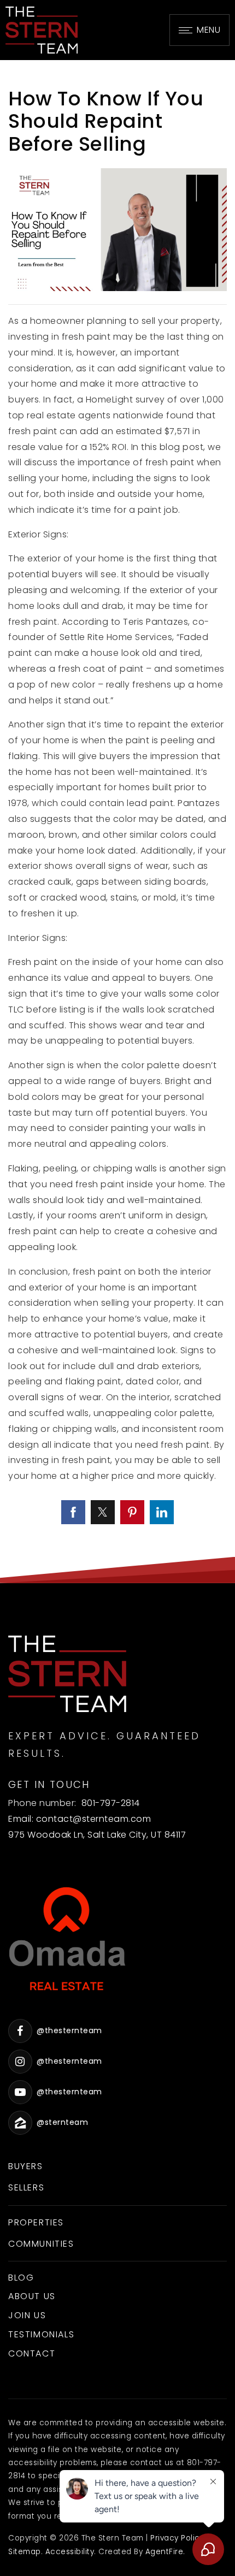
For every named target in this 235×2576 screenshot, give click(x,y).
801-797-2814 (111, 1803)
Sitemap (25, 2552)
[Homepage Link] (42, 29)
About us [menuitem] (32, 2296)
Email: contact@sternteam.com (80, 1819)
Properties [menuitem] (36, 2222)
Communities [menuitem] (41, 2244)
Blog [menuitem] (21, 2278)
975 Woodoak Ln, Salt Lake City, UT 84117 (97, 1835)
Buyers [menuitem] (26, 2166)
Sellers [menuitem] (26, 2187)
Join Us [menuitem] (27, 2315)
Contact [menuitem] (32, 2353)
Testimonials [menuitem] (41, 2334)
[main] (117, 822)
